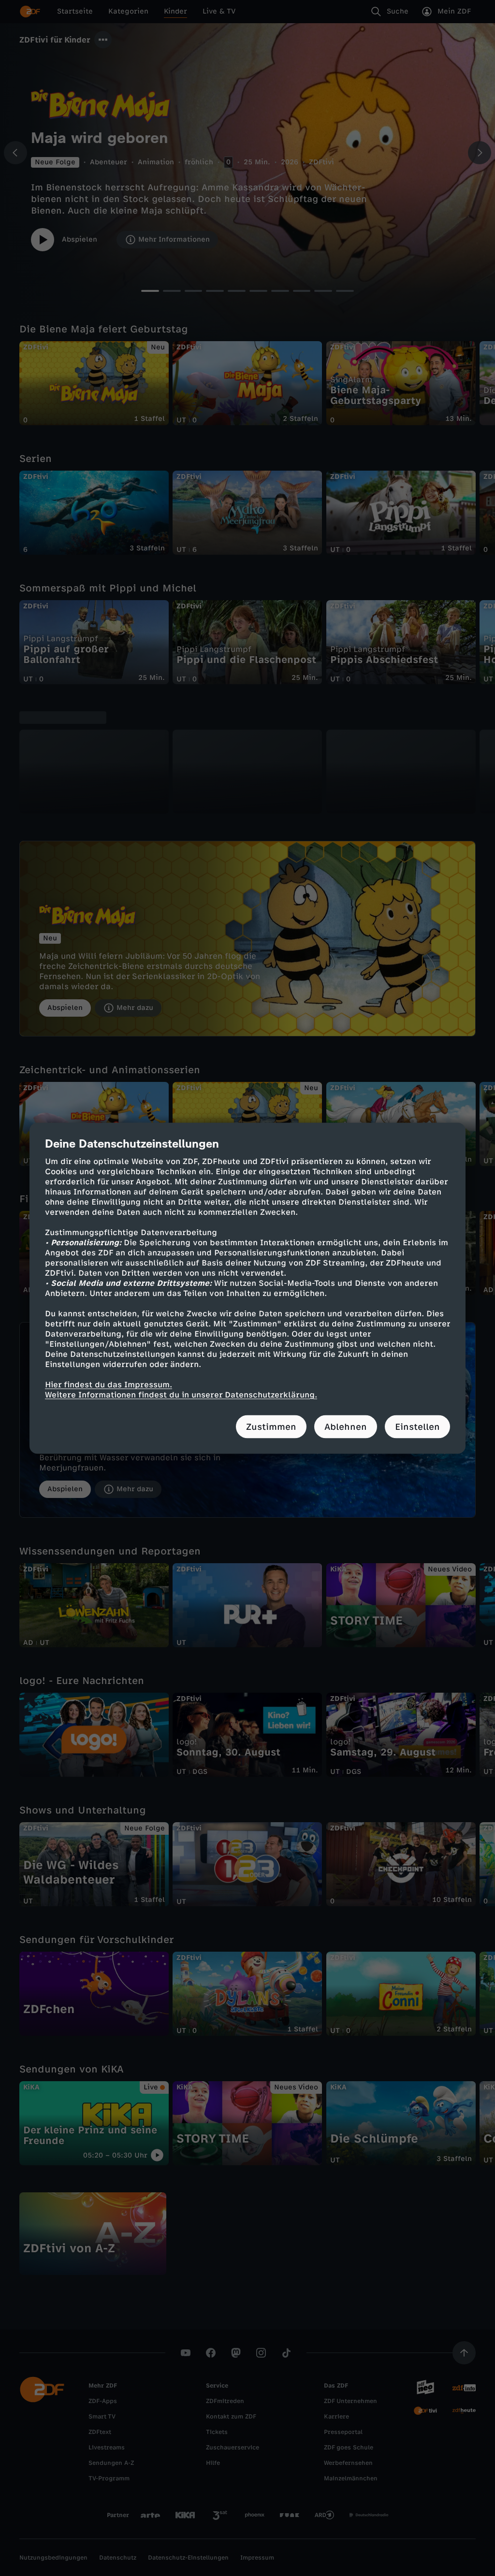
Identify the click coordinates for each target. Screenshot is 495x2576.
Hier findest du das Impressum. (109, 1384)
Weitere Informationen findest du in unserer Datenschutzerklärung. (181, 1394)
